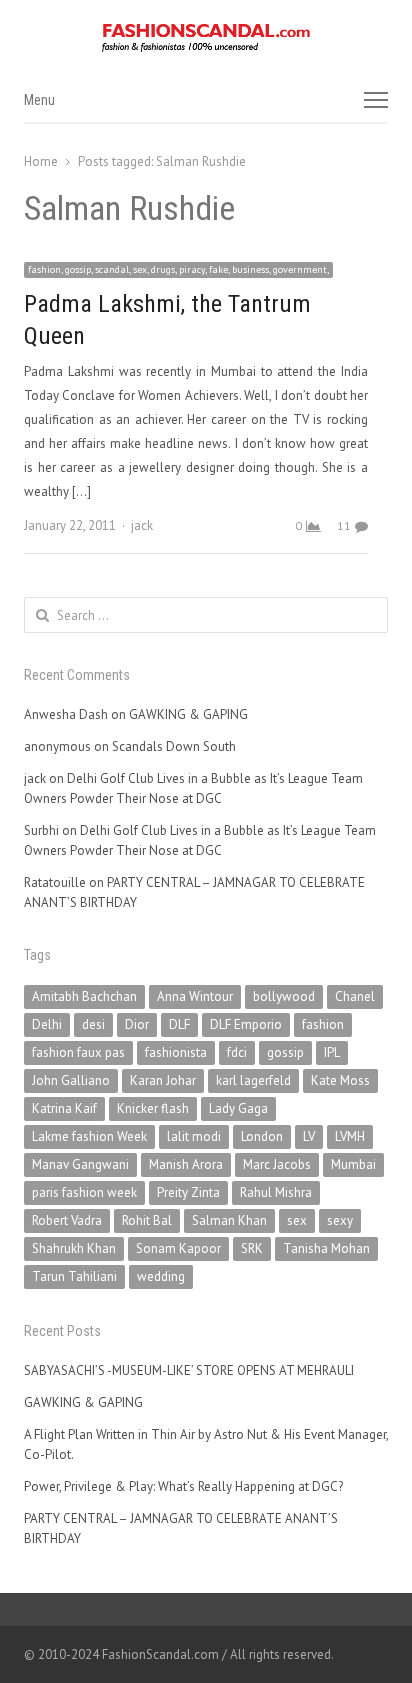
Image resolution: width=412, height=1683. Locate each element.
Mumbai (353, 1164)
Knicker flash (153, 1108)
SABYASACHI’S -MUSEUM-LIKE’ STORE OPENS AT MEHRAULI (189, 1370)
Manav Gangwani (80, 1164)
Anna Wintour (195, 996)
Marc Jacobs (277, 1164)
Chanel (355, 996)
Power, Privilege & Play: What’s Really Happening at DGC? (183, 1486)
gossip (285, 1052)
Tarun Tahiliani (74, 1276)
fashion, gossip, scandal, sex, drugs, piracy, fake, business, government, (178, 269)
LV (309, 1136)
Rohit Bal (147, 1220)
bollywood (284, 996)
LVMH (350, 1136)
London (262, 1136)
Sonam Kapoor (178, 1248)
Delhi (47, 1024)
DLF (179, 1024)
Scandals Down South (174, 746)
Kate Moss (340, 1080)
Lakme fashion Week (89, 1136)
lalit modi (194, 1136)
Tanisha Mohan (326, 1248)
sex (297, 1220)
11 (344, 525)
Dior (137, 1024)
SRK (252, 1248)
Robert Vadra (67, 1220)
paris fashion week (84, 1192)
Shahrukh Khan (74, 1248)
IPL (332, 1052)
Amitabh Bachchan (84, 996)
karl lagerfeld (253, 1080)
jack (142, 525)
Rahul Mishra (276, 1192)
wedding (161, 1276)
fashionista (176, 1052)
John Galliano (71, 1080)
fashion (323, 1024)
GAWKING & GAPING (188, 714)
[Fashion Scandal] (206, 38)
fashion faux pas (78, 1052)
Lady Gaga (238, 1108)
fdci (237, 1052)
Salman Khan (229, 1220)
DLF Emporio (246, 1024)
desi (93, 1024)
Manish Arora (186, 1164)
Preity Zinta (188, 1192)
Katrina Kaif (64, 1108)
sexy (340, 1220)
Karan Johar (163, 1080)
